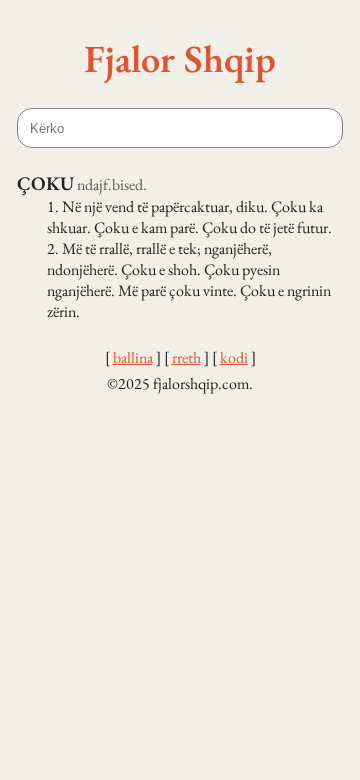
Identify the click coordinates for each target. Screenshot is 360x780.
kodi (234, 357)
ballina (133, 357)
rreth (186, 357)
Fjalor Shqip (180, 58)
